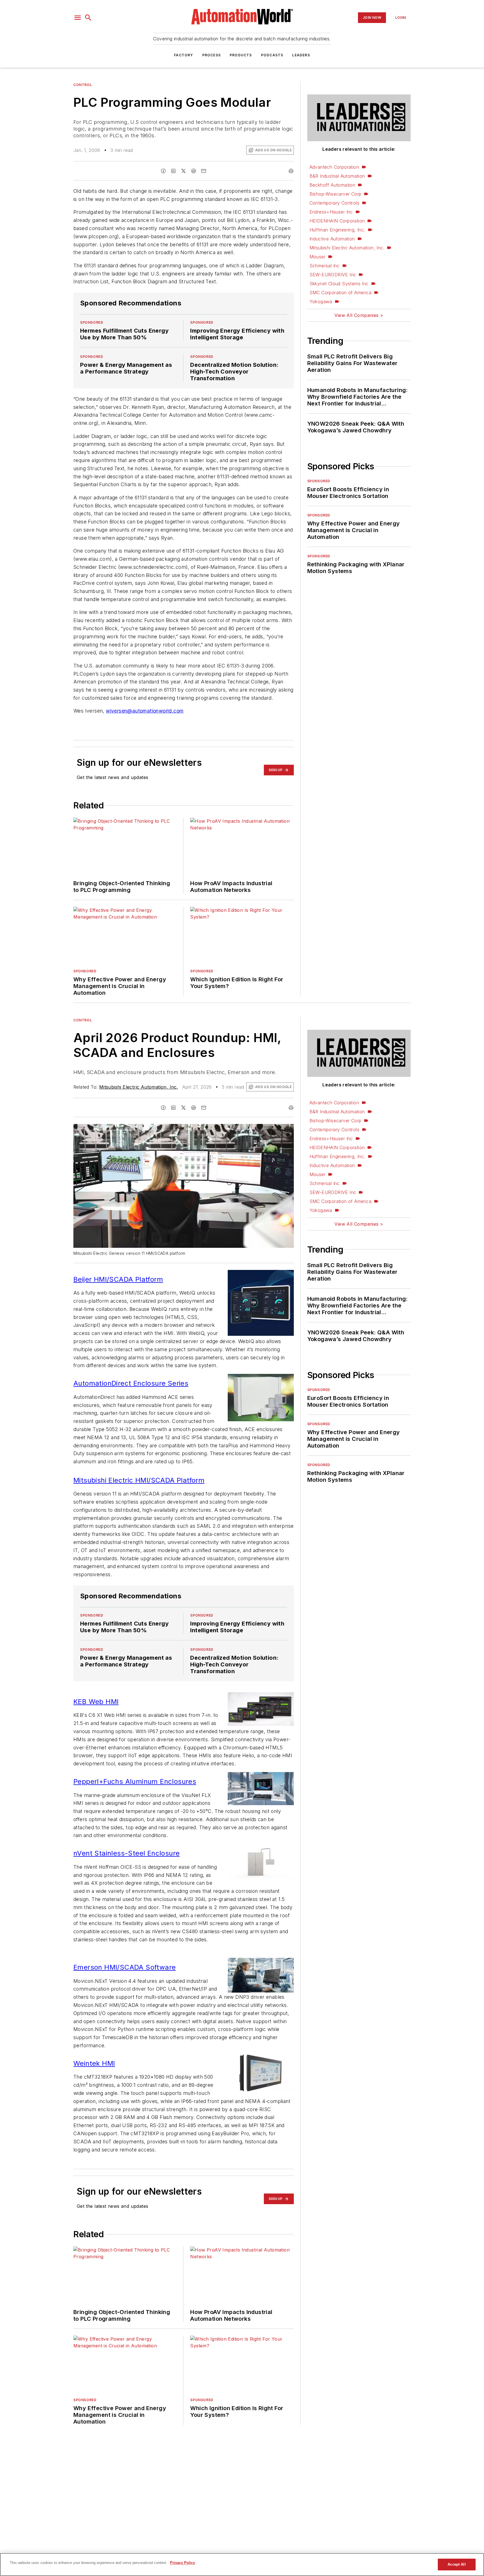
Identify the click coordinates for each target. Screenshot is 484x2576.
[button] (78, 18)
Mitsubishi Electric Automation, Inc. (347, 248)
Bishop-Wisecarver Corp (336, 194)
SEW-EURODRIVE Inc (333, 275)
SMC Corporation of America (340, 293)
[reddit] (194, 171)
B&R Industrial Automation (337, 176)
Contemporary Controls (334, 203)
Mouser (317, 257)
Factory (183, 55)
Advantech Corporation (334, 167)
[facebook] (163, 171)
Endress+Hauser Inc (331, 212)
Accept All (457, 2564)
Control (83, 85)
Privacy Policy (182, 2563)
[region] (242, 2565)
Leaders (301, 55)
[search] (88, 18)
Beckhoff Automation (332, 185)
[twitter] (183, 171)
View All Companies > (359, 315)
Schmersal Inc (325, 266)
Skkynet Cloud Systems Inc (339, 284)
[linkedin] (173, 171)
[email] (204, 171)
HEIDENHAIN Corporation (337, 221)
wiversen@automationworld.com (145, 711)
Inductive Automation (332, 239)
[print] (291, 171)
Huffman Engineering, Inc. (337, 230)
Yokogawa (321, 302)
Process (211, 55)
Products (241, 55)
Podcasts (272, 55)
